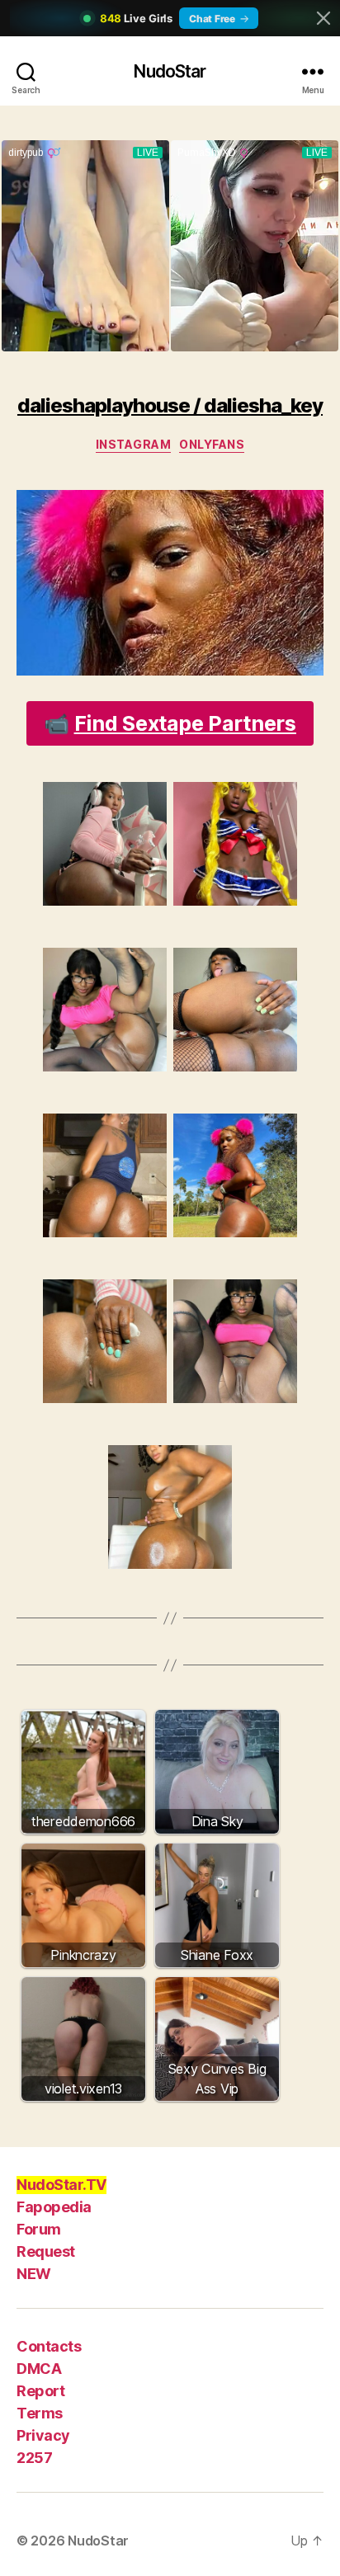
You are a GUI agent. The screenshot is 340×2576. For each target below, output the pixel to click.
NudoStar (170, 71)
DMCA (39, 2369)
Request (46, 2251)
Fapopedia (54, 2207)
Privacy (43, 2435)
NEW (34, 2274)
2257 (34, 2458)
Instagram (134, 444)
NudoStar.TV (61, 2185)
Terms (40, 2413)
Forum (39, 2229)
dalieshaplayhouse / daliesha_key (170, 405)
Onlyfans (212, 444)
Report (40, 2391)
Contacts (49, 2346)
